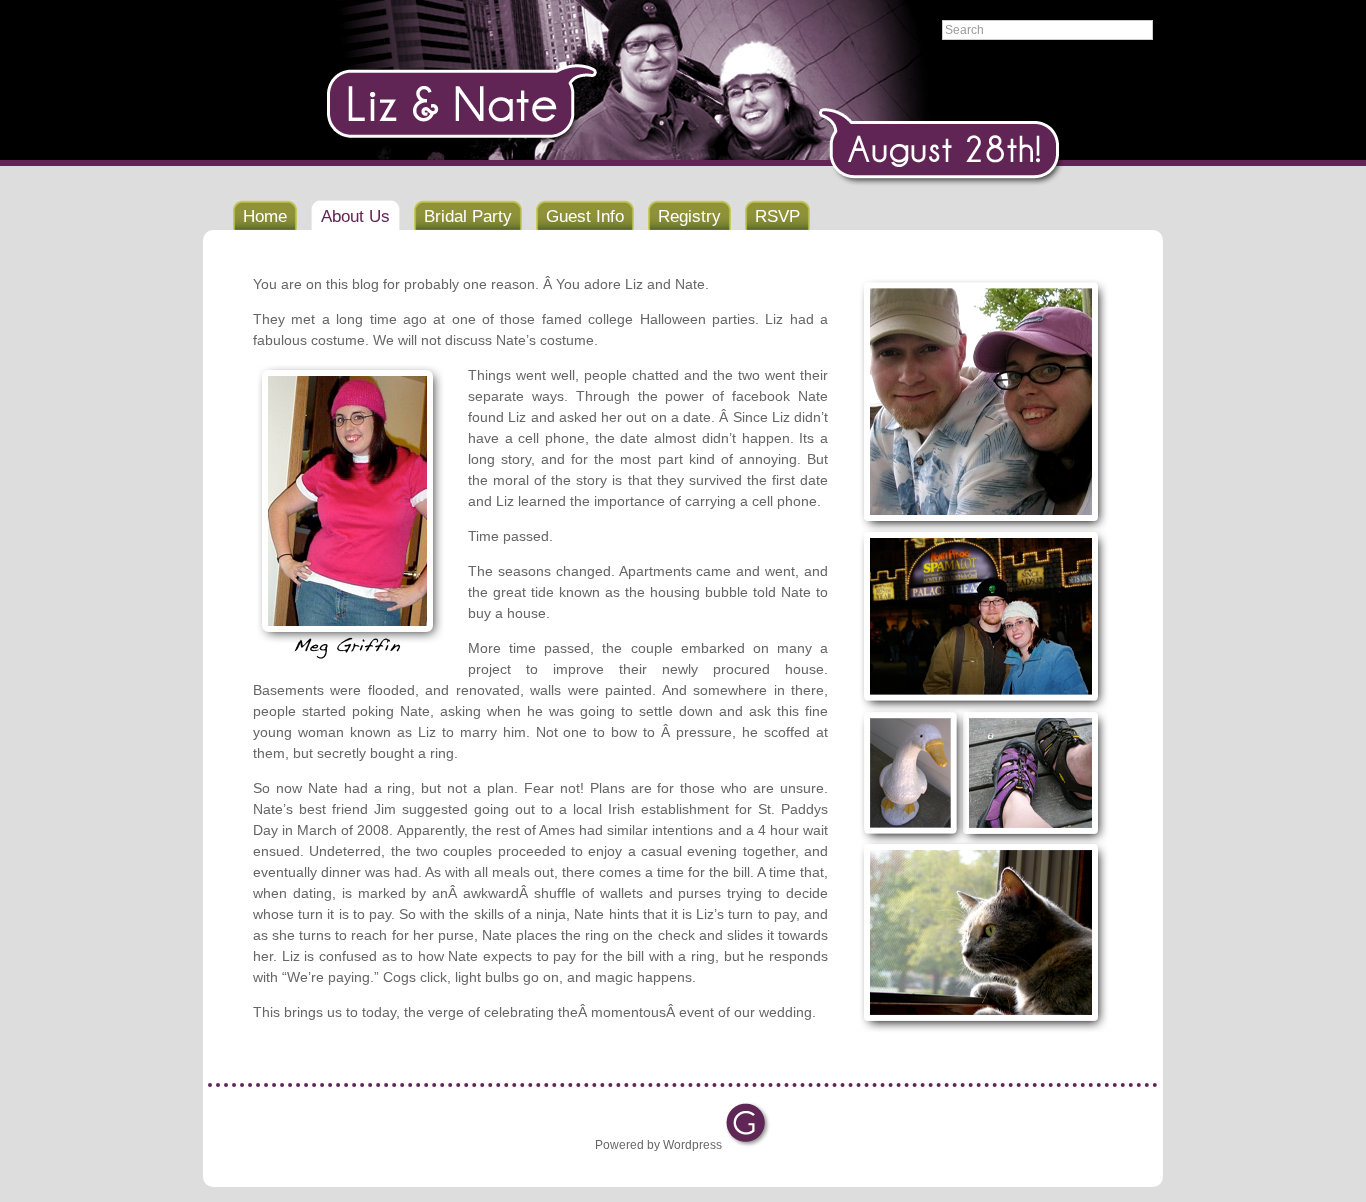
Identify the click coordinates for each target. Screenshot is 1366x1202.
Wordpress (692, 1145)
